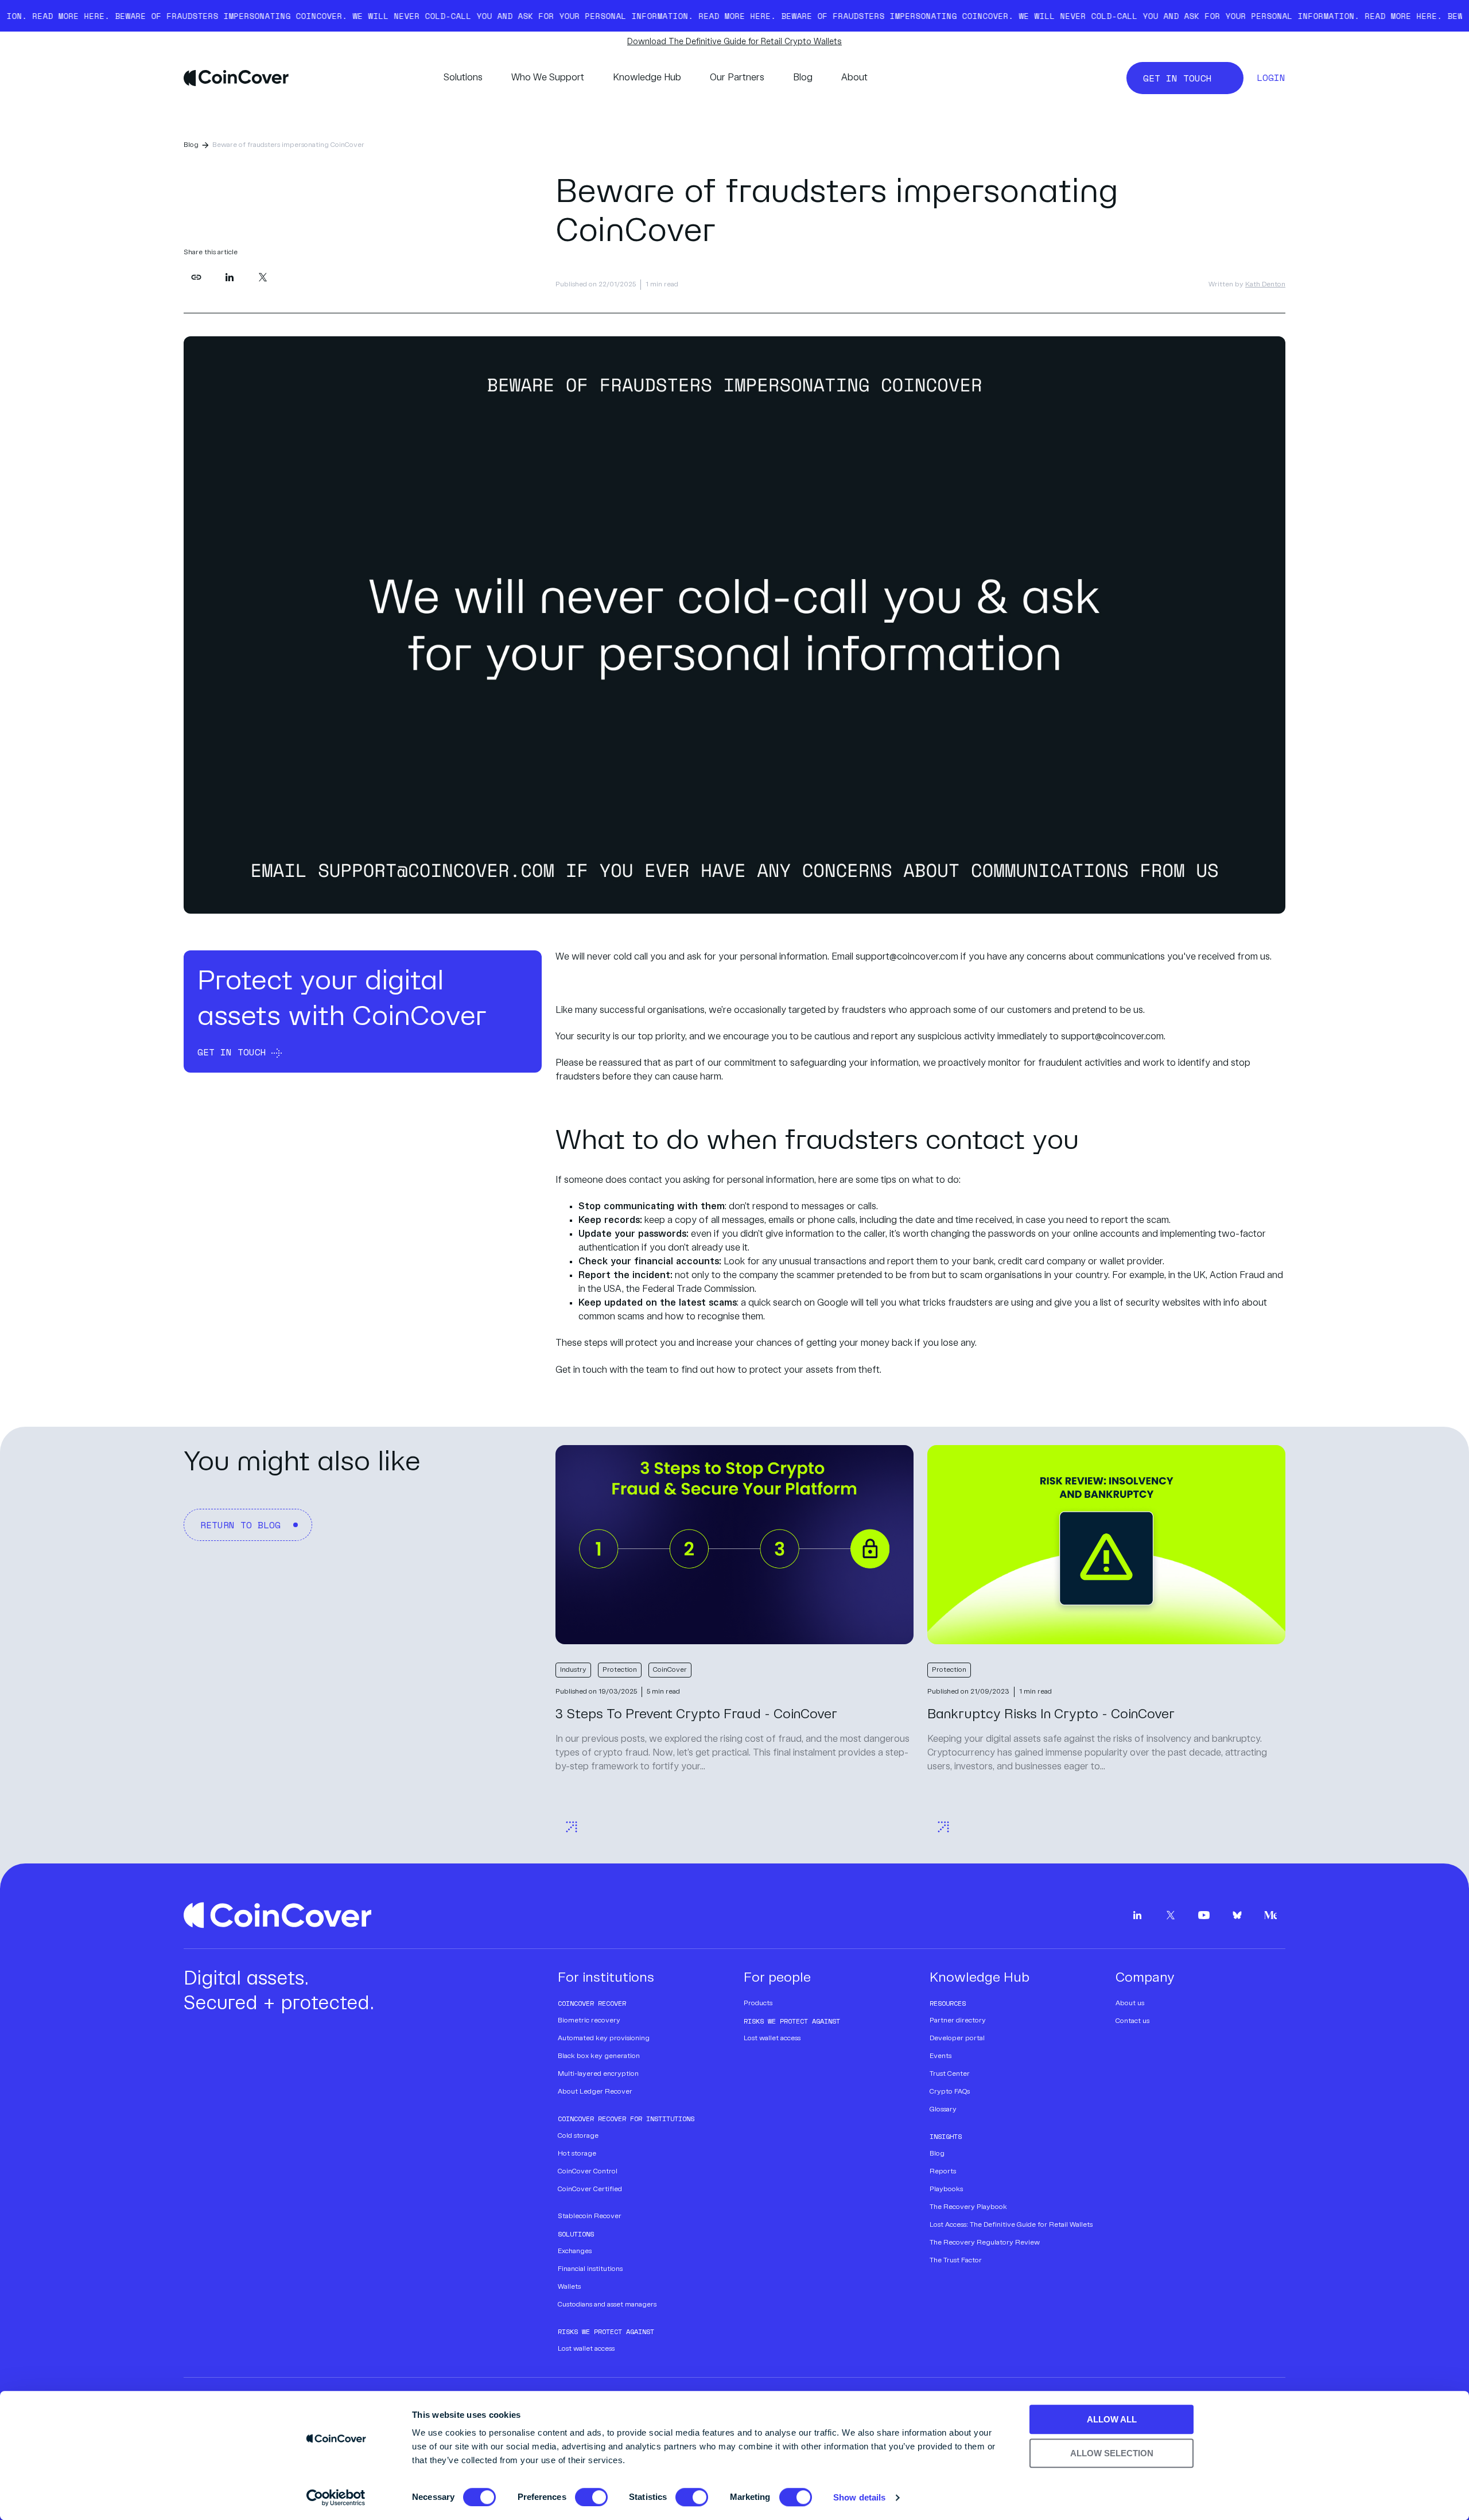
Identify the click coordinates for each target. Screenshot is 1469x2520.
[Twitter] (263, 277)
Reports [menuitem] (943, 2172)
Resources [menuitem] (948, 2003)
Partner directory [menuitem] (958, 2021)
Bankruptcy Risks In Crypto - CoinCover (1051, 1715)
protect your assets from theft (815, 1370)
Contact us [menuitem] (1132, 2021)
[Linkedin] (230, 277)
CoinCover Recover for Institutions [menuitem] (626, 2119)
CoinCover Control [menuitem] (588, 2172)
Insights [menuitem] (946, 2136)
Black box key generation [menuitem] (599, 2056)
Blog (803, 78)
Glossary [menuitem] (943, 2110)
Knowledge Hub (647, 78)
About (854, 78)
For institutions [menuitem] (606, 1978)
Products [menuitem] (758, 2003)
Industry (573, 1670)
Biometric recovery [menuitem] (589, 2021)
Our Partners (737, 78)
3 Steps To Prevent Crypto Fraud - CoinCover (696, 1715)
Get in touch (581, 1370)
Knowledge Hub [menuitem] (980, 1978)
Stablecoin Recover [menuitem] (590, 2216)
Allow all (1112, 2419)
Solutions (463, 78)
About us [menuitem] (1130, 2003)
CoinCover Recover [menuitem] (592, 2003)
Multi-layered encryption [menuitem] (598, 2074)
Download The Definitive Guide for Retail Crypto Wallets (734, 42)
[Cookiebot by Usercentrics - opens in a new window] (336, 2498)
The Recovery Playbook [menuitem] (968, 2207)
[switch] (581, 2494)
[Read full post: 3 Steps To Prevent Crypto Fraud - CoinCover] (734, 1545)
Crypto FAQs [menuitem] (950, 2092)
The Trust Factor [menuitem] (956, 2261)
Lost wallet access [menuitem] (586, 2349)
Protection (620, 1670)
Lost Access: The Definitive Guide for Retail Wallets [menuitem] (1011, 2225)
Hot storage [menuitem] (577, 2154)
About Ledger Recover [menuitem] (595, 2092)
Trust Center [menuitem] (950, 2074)
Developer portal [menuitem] (957, 2038)
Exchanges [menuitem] (575, 2251)
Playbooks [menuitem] (946, 2189)
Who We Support (548, 78)
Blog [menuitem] (937, 2154)
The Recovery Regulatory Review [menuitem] (985, 2243)
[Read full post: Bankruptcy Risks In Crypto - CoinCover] (1106, 1545)
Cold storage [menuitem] (578, 2136)
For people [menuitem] (777, 1978)
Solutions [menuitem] (576, 2234)
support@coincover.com (907, 957)
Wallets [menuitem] (569, 2287)
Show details (859, 2497)
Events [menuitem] (941, 2056)
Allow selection (1112, 2453)
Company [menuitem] (1145, 1978)
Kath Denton (1265, 285)
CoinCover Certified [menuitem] (590, 2189)
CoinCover (670, 1670)
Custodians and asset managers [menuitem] (607, 2305)
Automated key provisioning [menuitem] (604, 2038)
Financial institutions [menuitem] (590, 2269)
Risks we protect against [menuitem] (606, 2331)
